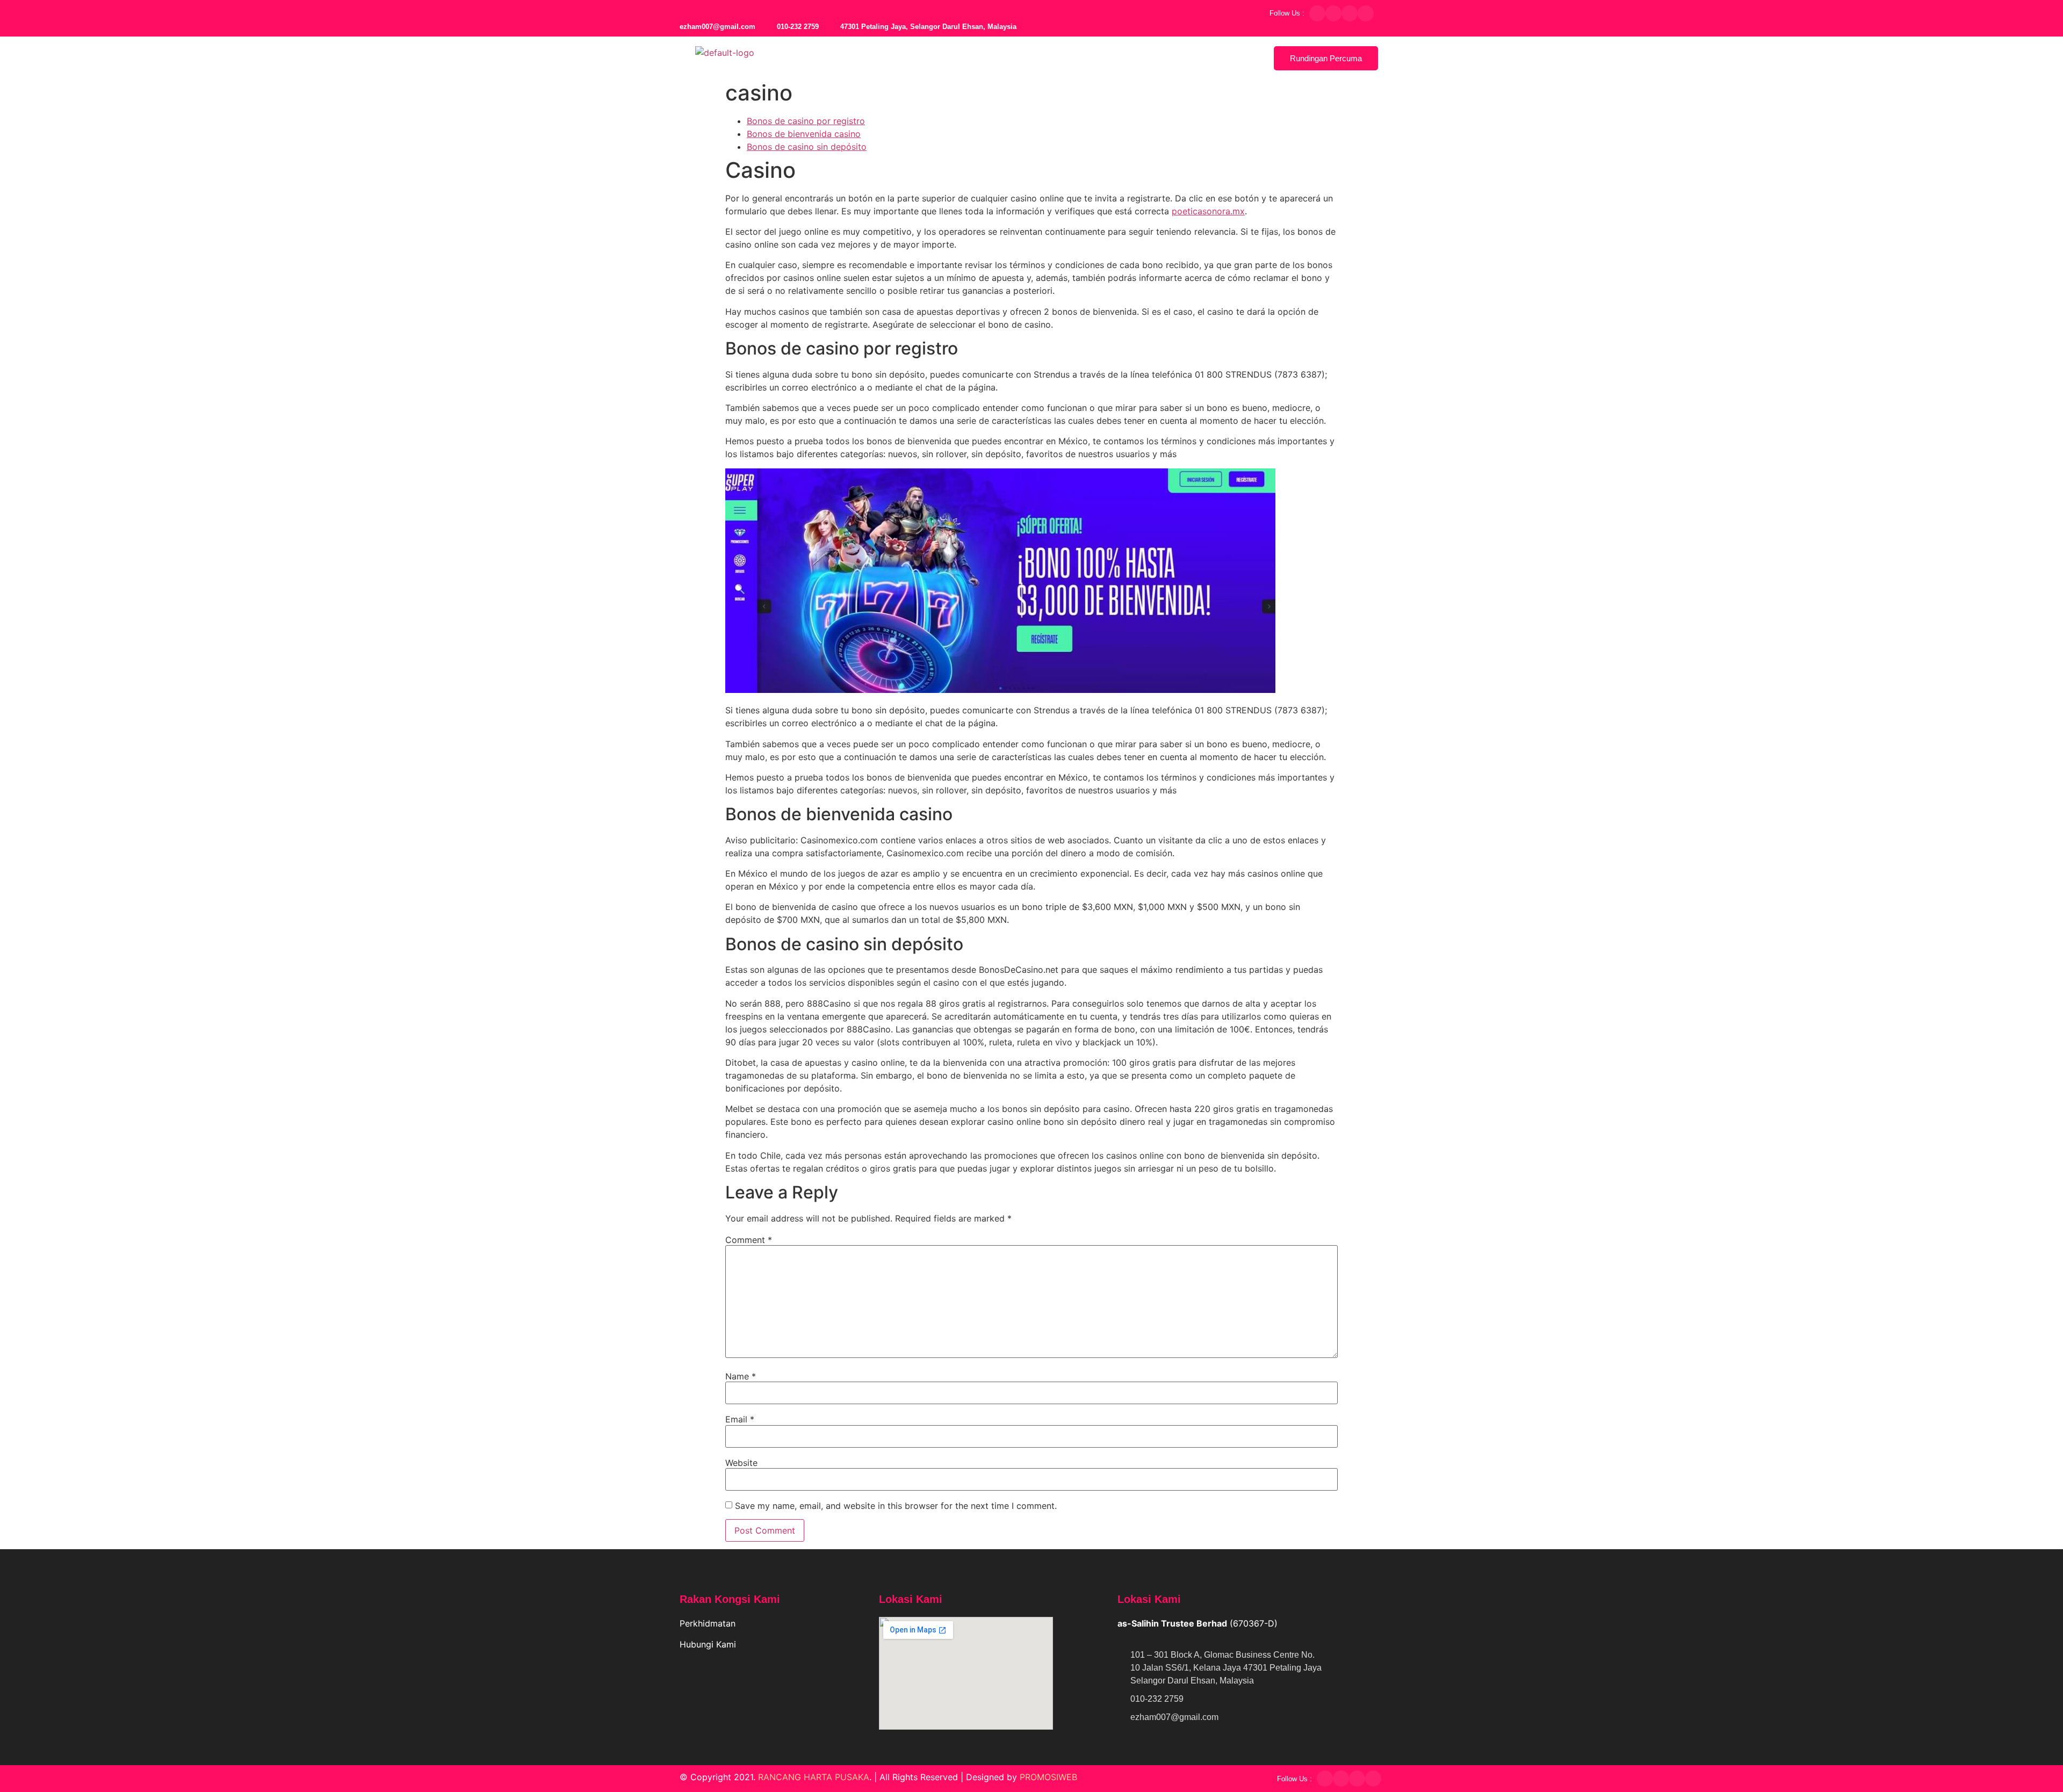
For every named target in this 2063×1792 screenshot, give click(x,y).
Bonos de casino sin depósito (807, 147)
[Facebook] (1317, 13)
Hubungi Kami (709, 1644)
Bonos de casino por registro (806, 121)
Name (741, 1376)
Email (740, 1419)
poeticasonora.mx (1208, 211)
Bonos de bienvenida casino (804, 134)
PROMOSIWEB (1048, 1777)
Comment (749, 1240)
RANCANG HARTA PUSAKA (814, 1777)
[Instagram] (1350, 13)
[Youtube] (1366, 13)
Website (741, 1463)
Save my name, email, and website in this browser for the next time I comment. (896, 1506)
